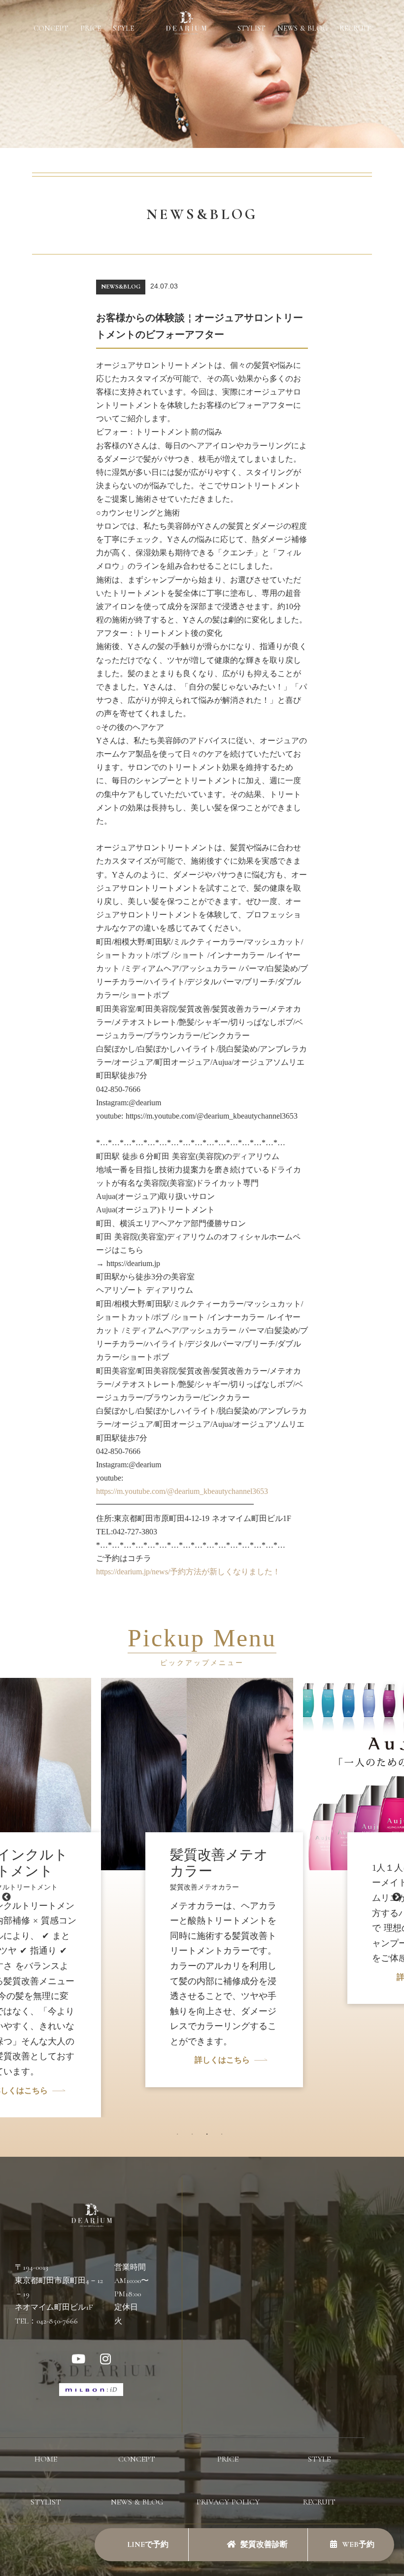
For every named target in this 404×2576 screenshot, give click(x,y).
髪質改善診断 (264, 2544)
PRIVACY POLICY (228, 2502)
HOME (46, 2459)
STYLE (123, 28)
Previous (6, 1897)
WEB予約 (358, 2544)
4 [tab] (224, 2137)
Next (397, 1897)
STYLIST (252, 28)
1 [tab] (180, 2137)
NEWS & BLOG (303, 28)
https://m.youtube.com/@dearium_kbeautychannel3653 (182, 1491)
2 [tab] (195, 2137)
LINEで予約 (147, 2544)
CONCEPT (51, 28)
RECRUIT (355, 28)
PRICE (91, 28)
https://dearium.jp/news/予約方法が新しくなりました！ (188, 1572)
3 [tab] (209, 2137)
